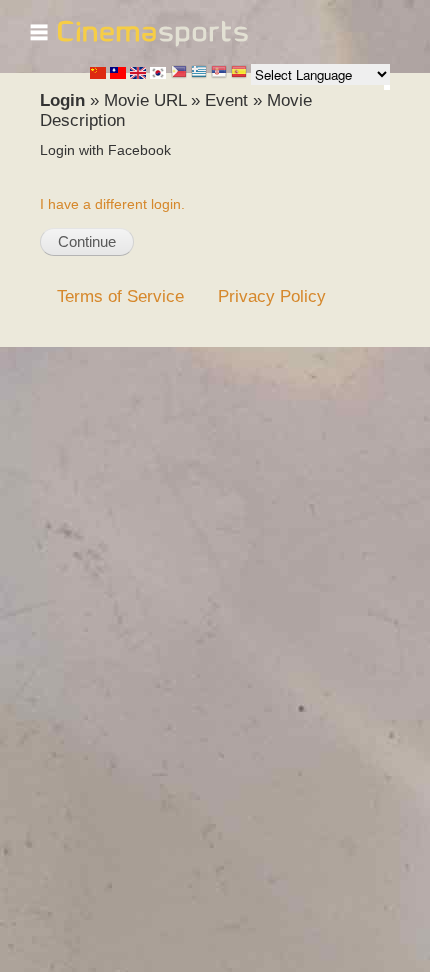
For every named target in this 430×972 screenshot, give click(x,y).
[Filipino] (179, 73)
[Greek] (199, 73)
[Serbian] (219, 73)
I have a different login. (112, 204)
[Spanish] (239, 73)
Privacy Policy (272, 296)
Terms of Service (120, 296)
